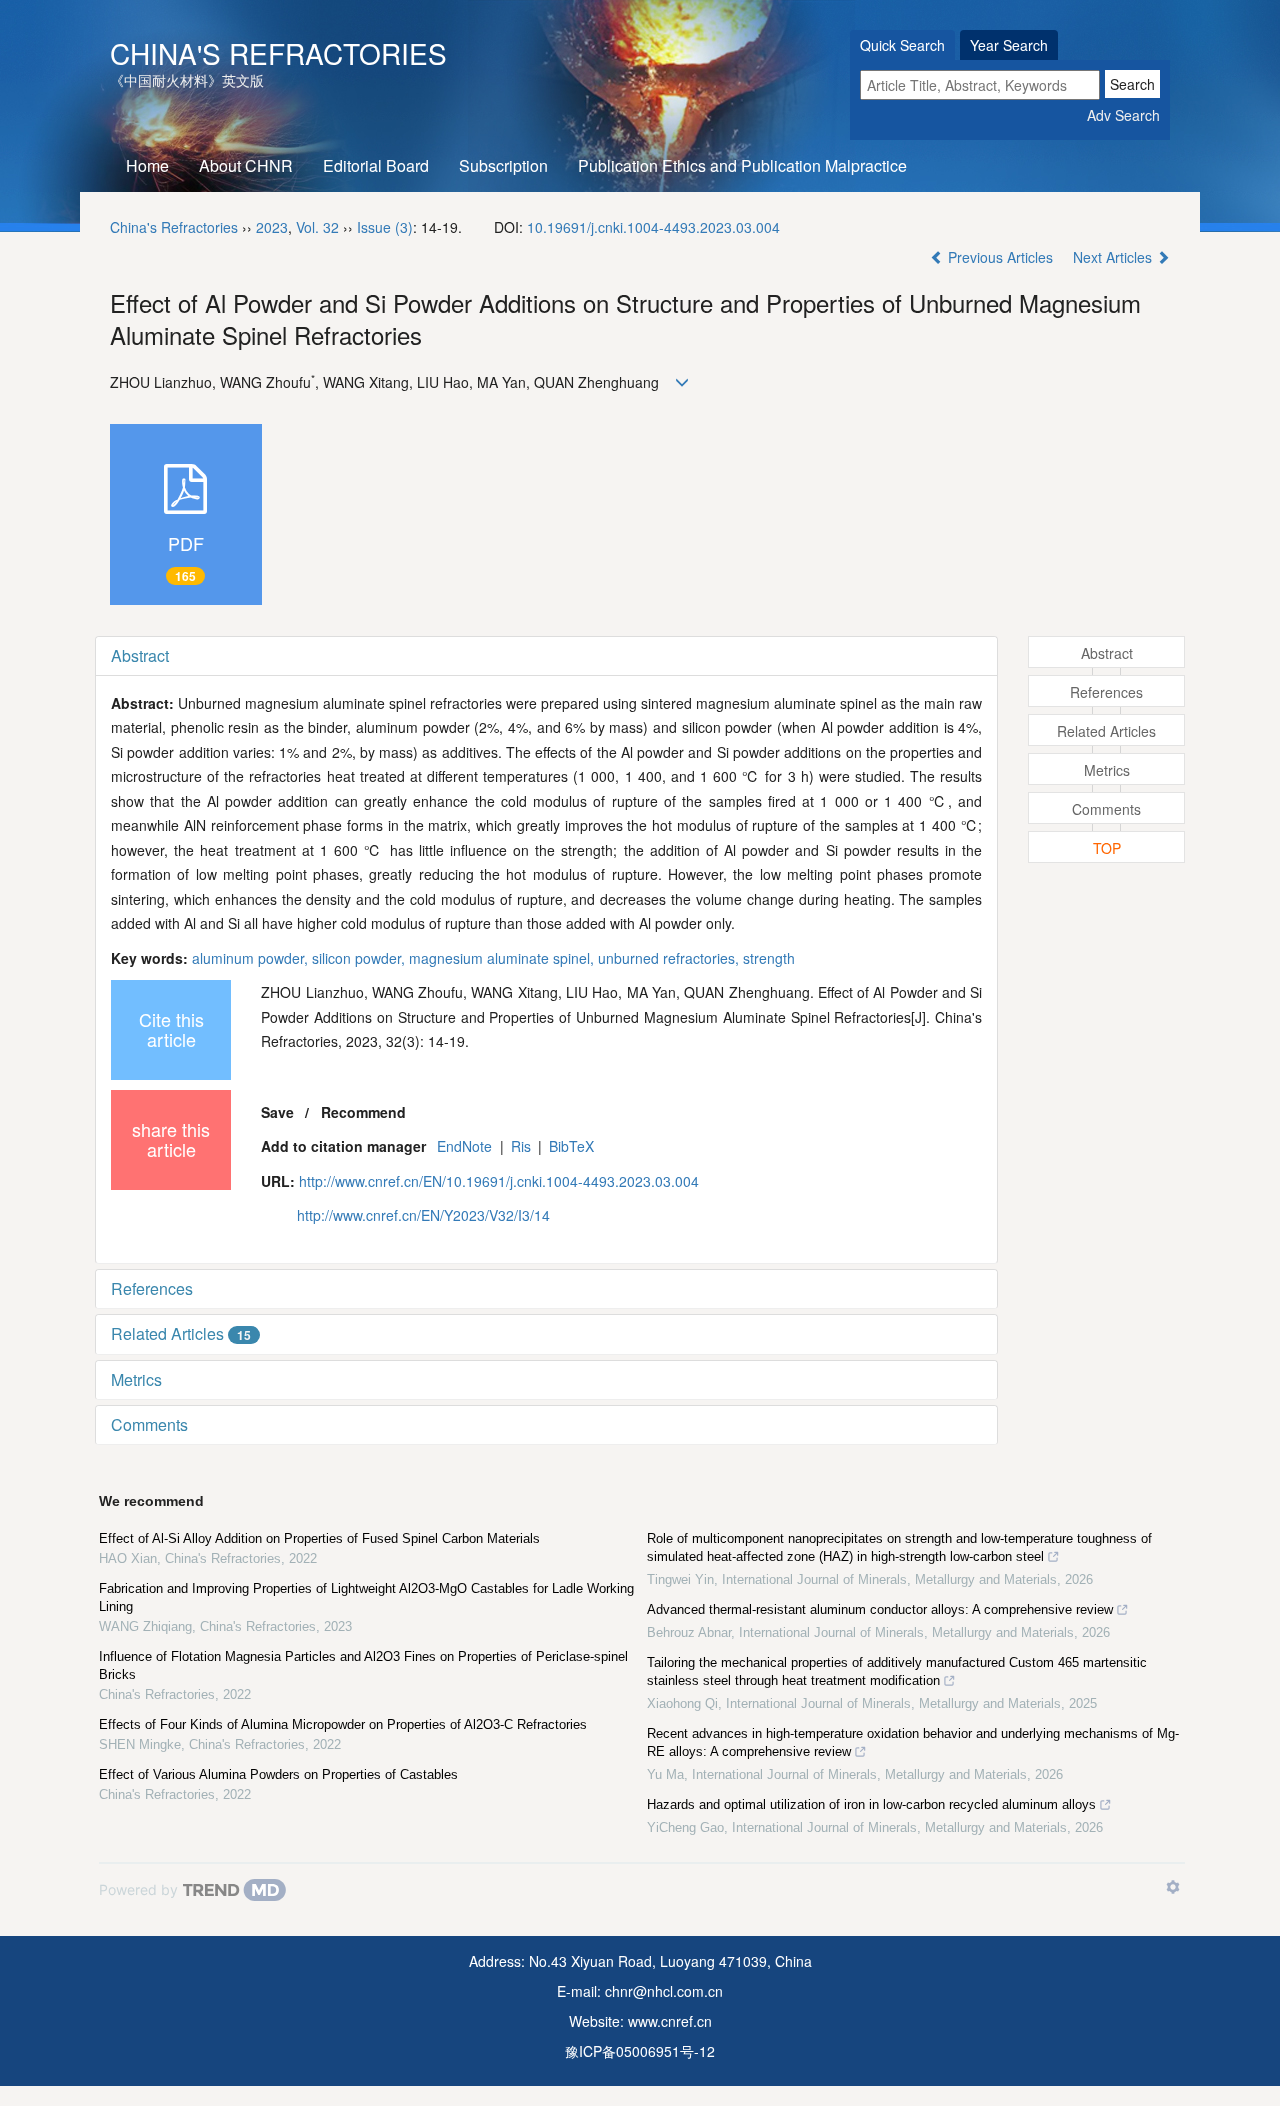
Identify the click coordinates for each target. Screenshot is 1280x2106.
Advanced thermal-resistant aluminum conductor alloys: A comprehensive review (880, 1609)
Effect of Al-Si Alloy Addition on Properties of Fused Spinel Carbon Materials (319, 1538)
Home (147, 165)
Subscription (503, 165)
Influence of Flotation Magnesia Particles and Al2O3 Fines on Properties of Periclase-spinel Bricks (363, 1665)
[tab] (546, 656)
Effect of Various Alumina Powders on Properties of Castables (278, 1774)
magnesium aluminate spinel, (503, 958)
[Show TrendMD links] (1173, 1887)
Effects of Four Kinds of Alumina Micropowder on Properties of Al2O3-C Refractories (343, 1724)
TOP (1107, 848)
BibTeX (571, 1146)
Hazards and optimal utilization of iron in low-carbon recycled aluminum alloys (871, 1804)
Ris (521, 1146)
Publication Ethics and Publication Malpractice (742, 165)
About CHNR (246, 165)
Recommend (363, 1112)
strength (769, 958)
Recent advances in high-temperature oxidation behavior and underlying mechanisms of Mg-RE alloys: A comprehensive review (913, 1742)
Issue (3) (385, 227)
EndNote (464, 1146)
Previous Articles (1000, 257)
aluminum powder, (252, 958)
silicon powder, (360, 958)
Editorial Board (376, 165)
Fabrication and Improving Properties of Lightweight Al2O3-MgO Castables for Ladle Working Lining (366, 1597)
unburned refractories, (670, 958)
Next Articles (1114, 257)
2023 (272, 227)
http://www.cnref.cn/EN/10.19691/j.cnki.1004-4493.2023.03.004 (499, 1181)
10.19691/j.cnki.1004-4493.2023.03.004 (653, 227)
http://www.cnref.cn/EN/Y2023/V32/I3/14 (423, 1215)
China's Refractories (278, 53)
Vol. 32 (317, 227)
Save (277, 1112)
